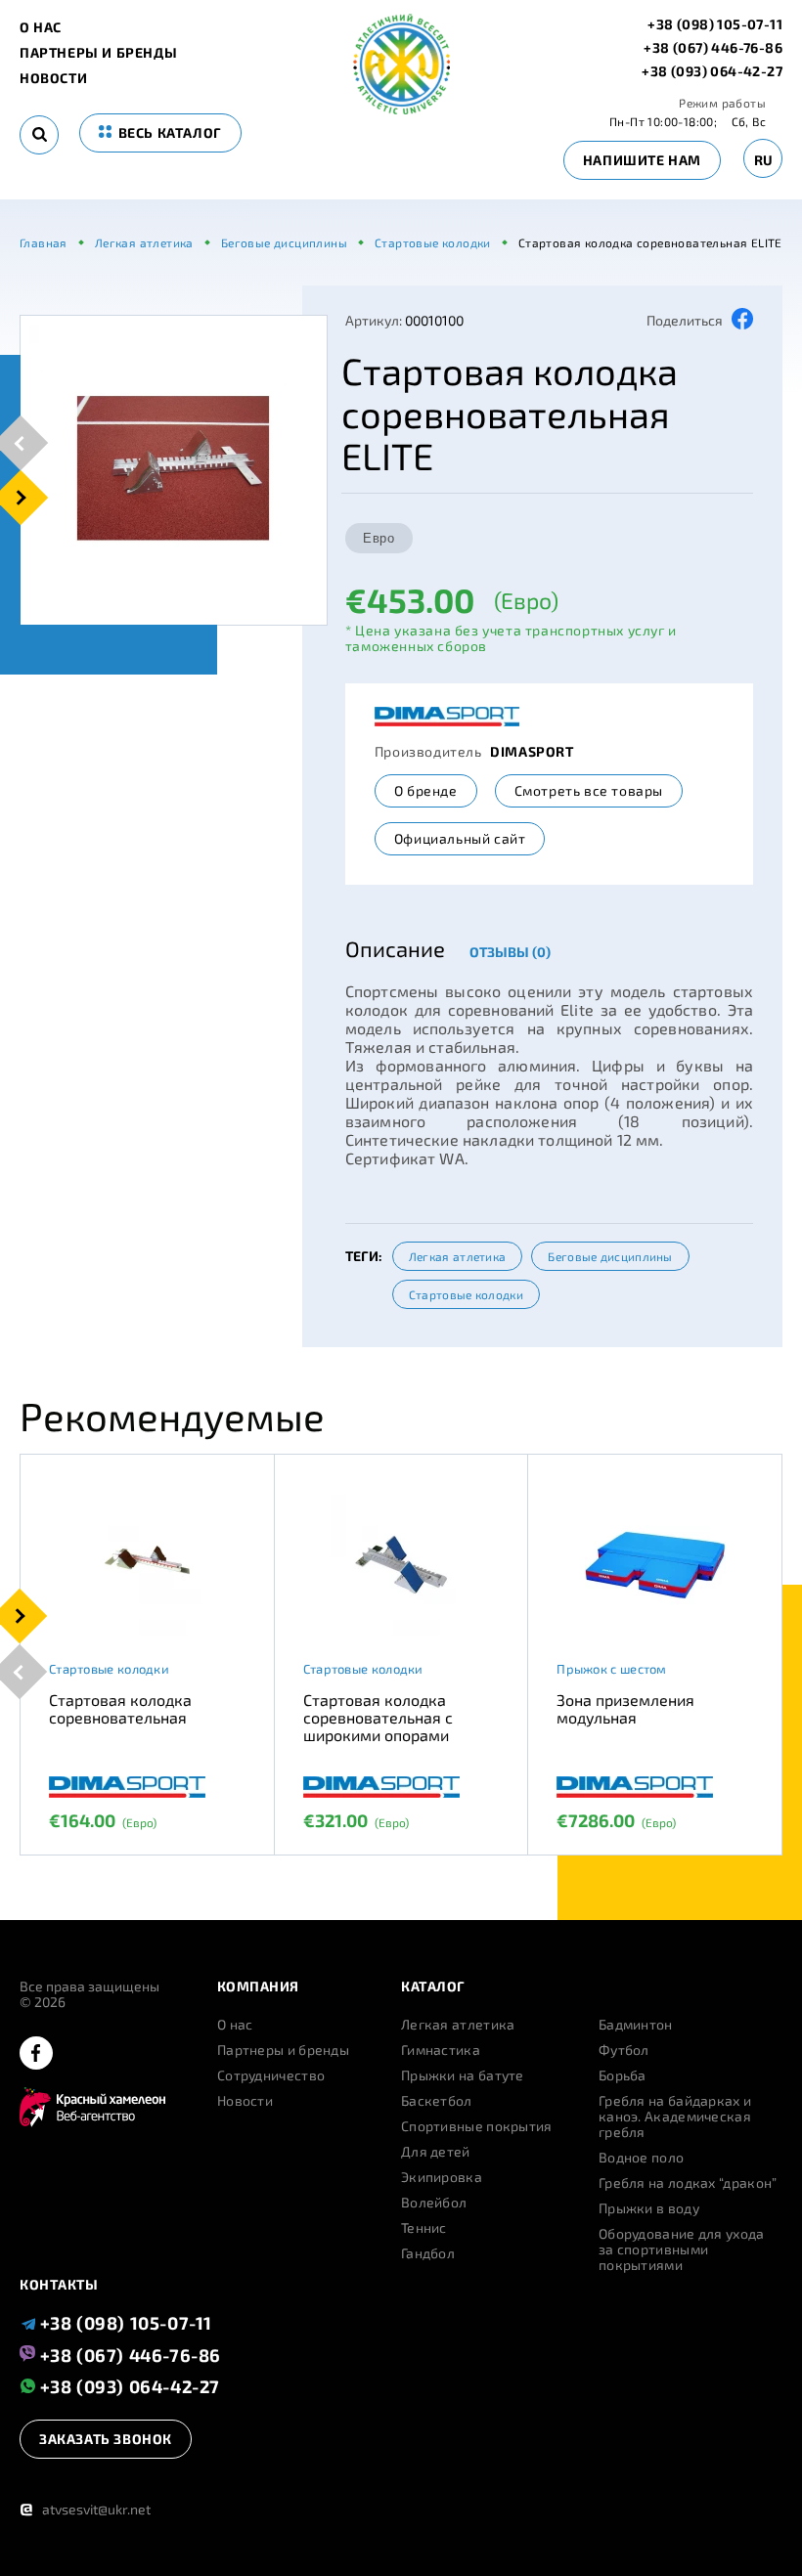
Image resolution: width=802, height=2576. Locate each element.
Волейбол (434, 2203)
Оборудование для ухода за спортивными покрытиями (682, 2249)
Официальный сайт (460, 838)
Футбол (624, 2050)
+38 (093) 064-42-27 (712, 71)
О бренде (426, 790)
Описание (395, 948)
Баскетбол (437, 2101)
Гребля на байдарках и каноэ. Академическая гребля (675, 2117)
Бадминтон (636, 2025)
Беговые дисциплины (610, 1256)
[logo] (401, 109)
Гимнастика (441, 2050)
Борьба (623, 2075)
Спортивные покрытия (477, 2126)
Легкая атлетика (458, 1256)
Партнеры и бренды (98, 53)
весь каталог (168, 132)
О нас (41, 27)
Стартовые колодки (466, 1294)
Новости (53, 78)
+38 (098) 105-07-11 (715, 24)
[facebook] (36, 2054)
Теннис (424, 2228)
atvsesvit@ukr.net (85, 2509)
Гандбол (428, 2253)
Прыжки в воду (649, 2208)
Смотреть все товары (589, 790)
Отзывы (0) (510, 952)
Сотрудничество (271, 2075)
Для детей (436, 2152)
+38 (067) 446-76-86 (713, 48)
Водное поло (641, 2158)
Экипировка (442, 2177)
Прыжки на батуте (463, 2075)
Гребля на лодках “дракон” (688, 2183)
